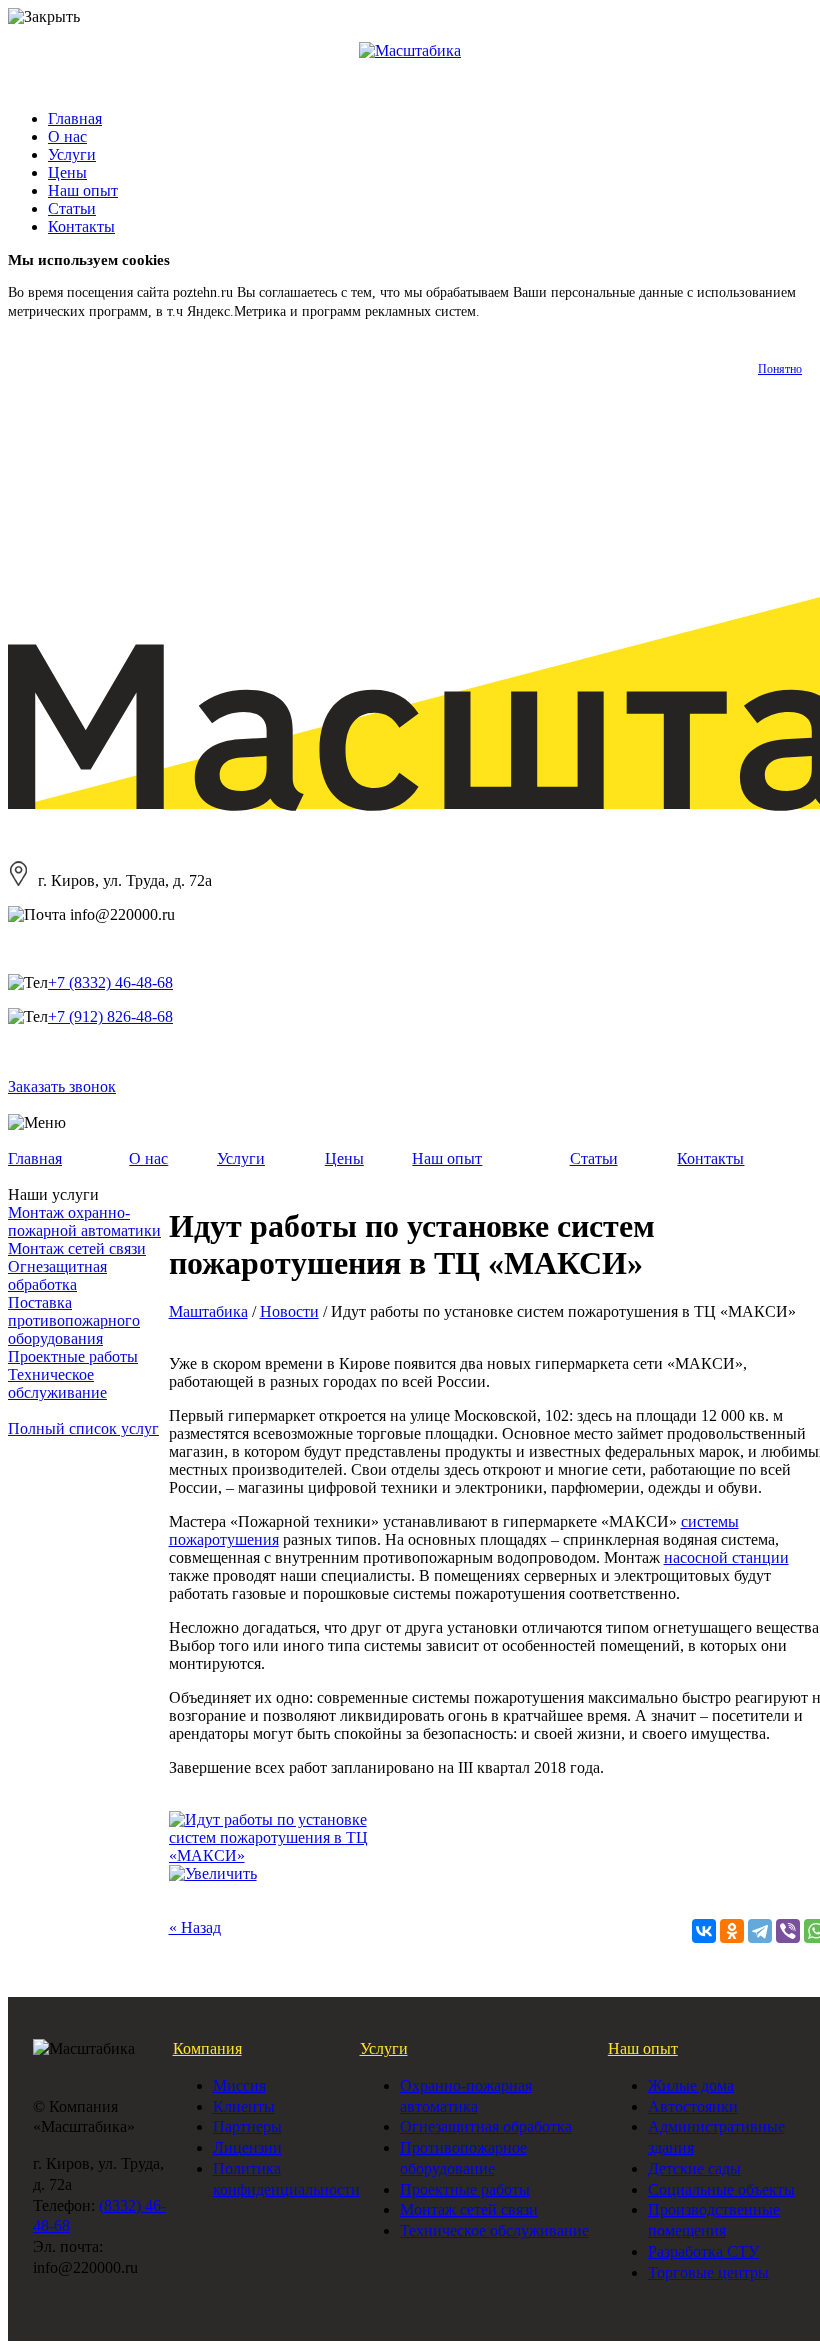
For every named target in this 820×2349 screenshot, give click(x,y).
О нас (67, 136)
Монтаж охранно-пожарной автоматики (84, 1221)
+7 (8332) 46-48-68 (110, 982)
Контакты (81, 226)
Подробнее (516, 311)
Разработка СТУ (703, 2251)
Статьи (72, 208)
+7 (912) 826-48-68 (110, 1016)
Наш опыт (83, 190)
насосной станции (726, 1557)
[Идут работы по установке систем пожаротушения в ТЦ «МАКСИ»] (271, 1855)
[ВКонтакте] (704, 1931)
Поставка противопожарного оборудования (74, 1320)
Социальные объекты (721, 2189)
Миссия (239, 2085)
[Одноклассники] (732, 1931)
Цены (67, 172)
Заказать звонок (62, 1086)
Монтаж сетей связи (77, 1248)
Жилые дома (691, 2085)
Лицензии (247, 2147)
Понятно (780, 369)
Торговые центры (708, 2272)
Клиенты (244, 2106)
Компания (207, 2048)
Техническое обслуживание (57, 1383)
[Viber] (788, 1931)
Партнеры (247, 2126)
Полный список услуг (83, 1428)
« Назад (195, 1927)
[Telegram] (760, 1931)
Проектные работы (73, 1356)
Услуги (72, 154)
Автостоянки (693, 2106)
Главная (75, 118)
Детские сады (694, 2168)
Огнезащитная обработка (57, 1275)
